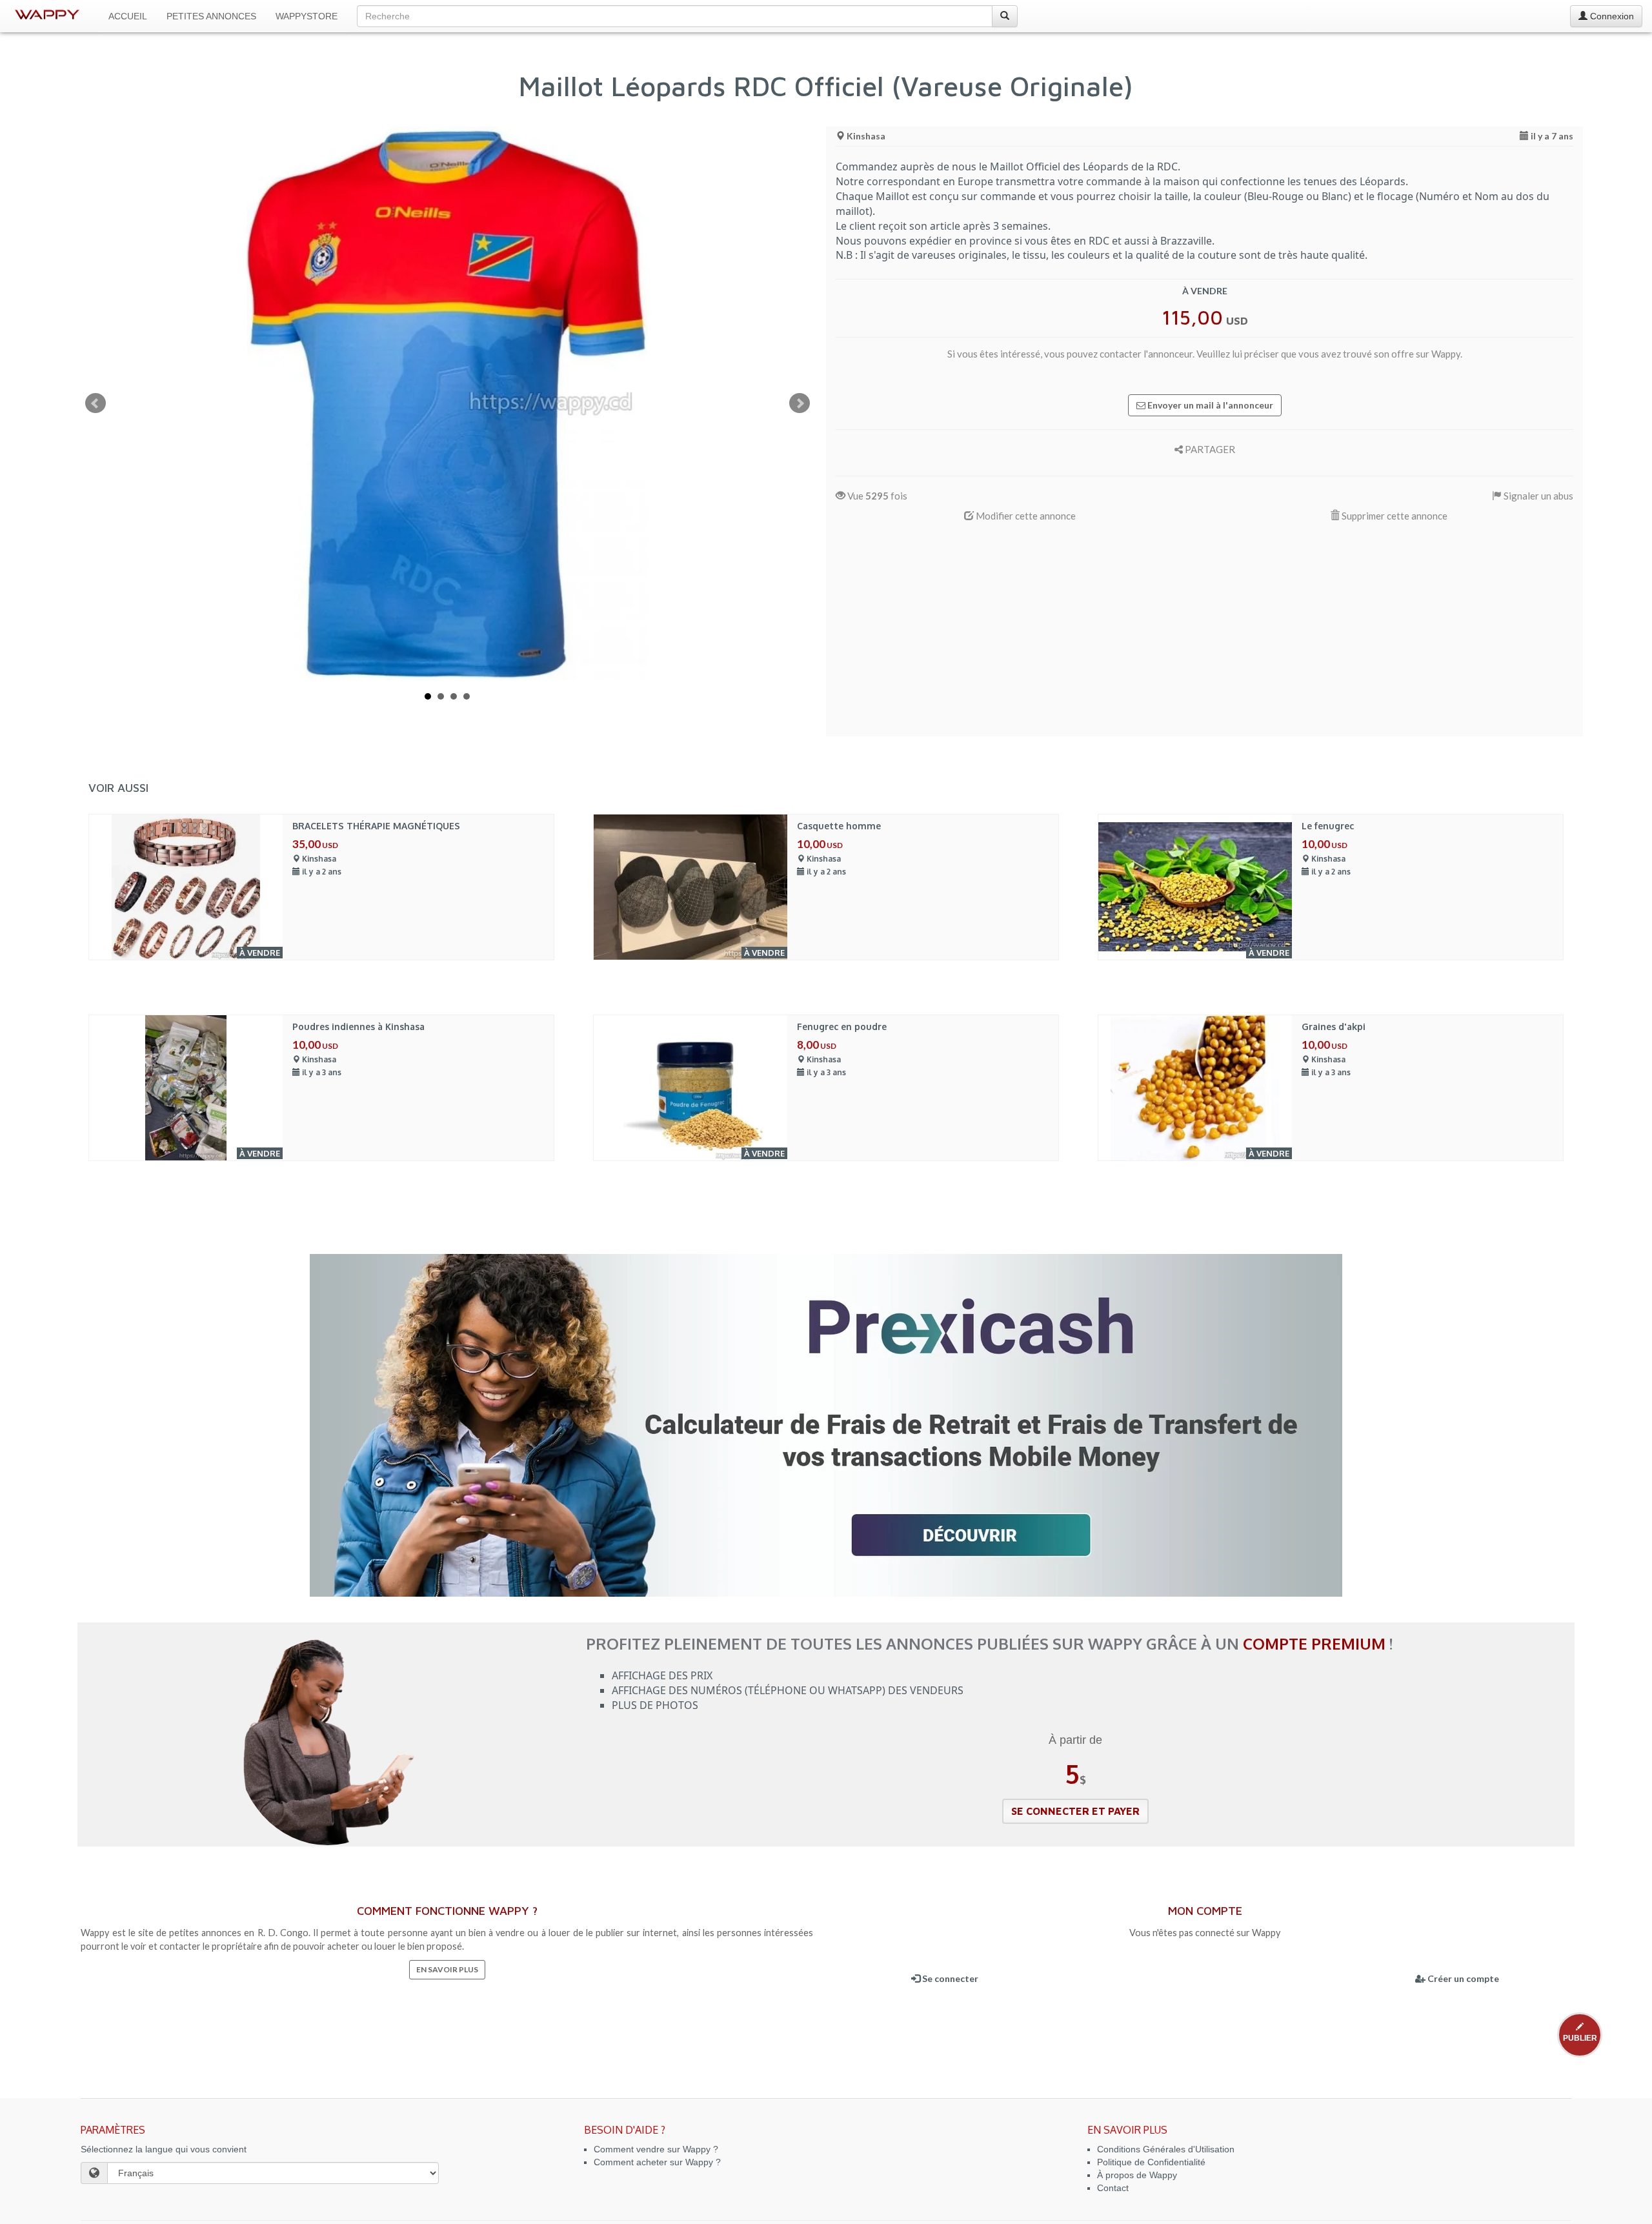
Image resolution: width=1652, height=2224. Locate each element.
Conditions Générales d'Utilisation (1166, 2149)
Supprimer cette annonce (1394, 516)
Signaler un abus (1537, 496)
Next (800, 403)
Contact (1113, 2188)
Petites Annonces (211, 16)
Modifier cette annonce (1025, 516)
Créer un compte (1462, 1978)
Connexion (1611, 16)
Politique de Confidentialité (1151, 2162)
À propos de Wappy (1137, 2175)
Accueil (128, 16)
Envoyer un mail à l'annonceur (1209, 405)
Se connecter (949, 1978)
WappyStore (307, 16)
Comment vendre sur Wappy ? (656, 2149)
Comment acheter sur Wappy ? (657, 2162)
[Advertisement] (1204, 636)
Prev (96, 403)
